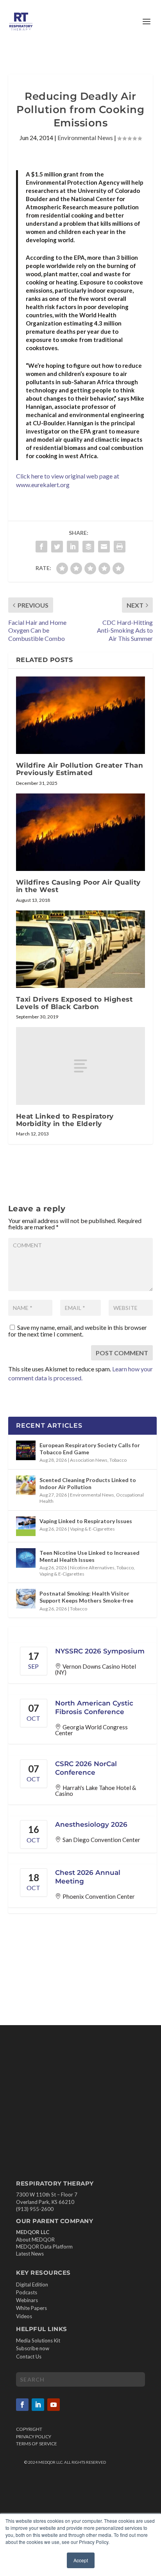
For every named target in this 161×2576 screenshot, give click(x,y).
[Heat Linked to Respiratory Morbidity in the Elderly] (81, 1066)
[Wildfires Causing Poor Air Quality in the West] (81, 832)
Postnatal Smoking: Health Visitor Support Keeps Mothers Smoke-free (86, 1597)
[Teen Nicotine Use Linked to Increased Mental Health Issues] (26, 1558)
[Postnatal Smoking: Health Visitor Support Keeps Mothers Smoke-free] (26, 1599)
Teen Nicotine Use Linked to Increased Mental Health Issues (89, 1556)
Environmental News (85, 138)
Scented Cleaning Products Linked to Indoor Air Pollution (88, 1483)
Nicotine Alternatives (92, 1568)
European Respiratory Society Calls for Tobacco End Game (90, 1449)
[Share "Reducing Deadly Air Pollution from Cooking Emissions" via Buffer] (88, 547)
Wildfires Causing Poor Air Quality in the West (78, 886)
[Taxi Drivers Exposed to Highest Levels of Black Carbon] (81, 949)
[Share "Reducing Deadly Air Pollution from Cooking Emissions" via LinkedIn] (73, 547)
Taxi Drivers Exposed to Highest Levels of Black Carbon (74, 1003)
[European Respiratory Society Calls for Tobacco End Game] (26, 1450)
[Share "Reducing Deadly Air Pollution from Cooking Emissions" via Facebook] (41, 547)
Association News (89, 1460)
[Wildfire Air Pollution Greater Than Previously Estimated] (81, 715)
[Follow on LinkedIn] (38, 2405)
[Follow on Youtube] (54, 2405)
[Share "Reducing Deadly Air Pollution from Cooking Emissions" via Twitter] (57, 547)
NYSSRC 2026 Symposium (100, 1651)
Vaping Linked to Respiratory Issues (86, 1521)
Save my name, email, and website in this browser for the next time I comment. (78, 1331)
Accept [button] (81, 2560)
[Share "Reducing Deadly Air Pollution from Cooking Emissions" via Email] (104, 547)
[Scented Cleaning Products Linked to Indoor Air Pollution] (26, 1485)
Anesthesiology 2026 (91, 1824)
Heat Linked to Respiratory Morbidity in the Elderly (65, 1120)
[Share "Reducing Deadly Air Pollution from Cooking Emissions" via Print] (120, 547)
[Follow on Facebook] (22, 2405)
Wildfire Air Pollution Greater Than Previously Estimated (80, 769)
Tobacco (118, 1460)
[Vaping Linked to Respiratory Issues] (26, 1526)
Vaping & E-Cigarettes (92, 1529)
